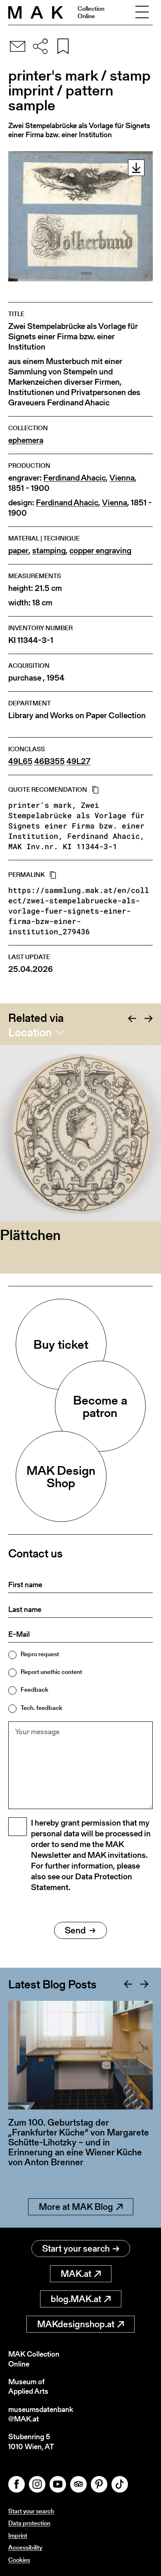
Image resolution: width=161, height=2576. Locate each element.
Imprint (18, 2535)
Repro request (40, 1654)
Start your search (76, 2249)
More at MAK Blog (76, 2207)
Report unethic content (51, 1672)
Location (30, 1032)
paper (18, 551)
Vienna (122, 478)
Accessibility (25, 2547)
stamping (49, 551)
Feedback (34, 1689)
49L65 (20, 761)
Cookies (19, 2560)
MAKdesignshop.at (76, 2324)
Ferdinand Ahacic (75, 478)
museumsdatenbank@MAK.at (41, 2414)
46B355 (50, 761)
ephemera (26, 440)
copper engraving (100, 551)
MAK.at (76, 2274)
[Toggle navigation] (142, 12)
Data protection (29, 2523)
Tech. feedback (41, 1708)
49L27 (78, 761)
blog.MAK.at (76, 2299)
